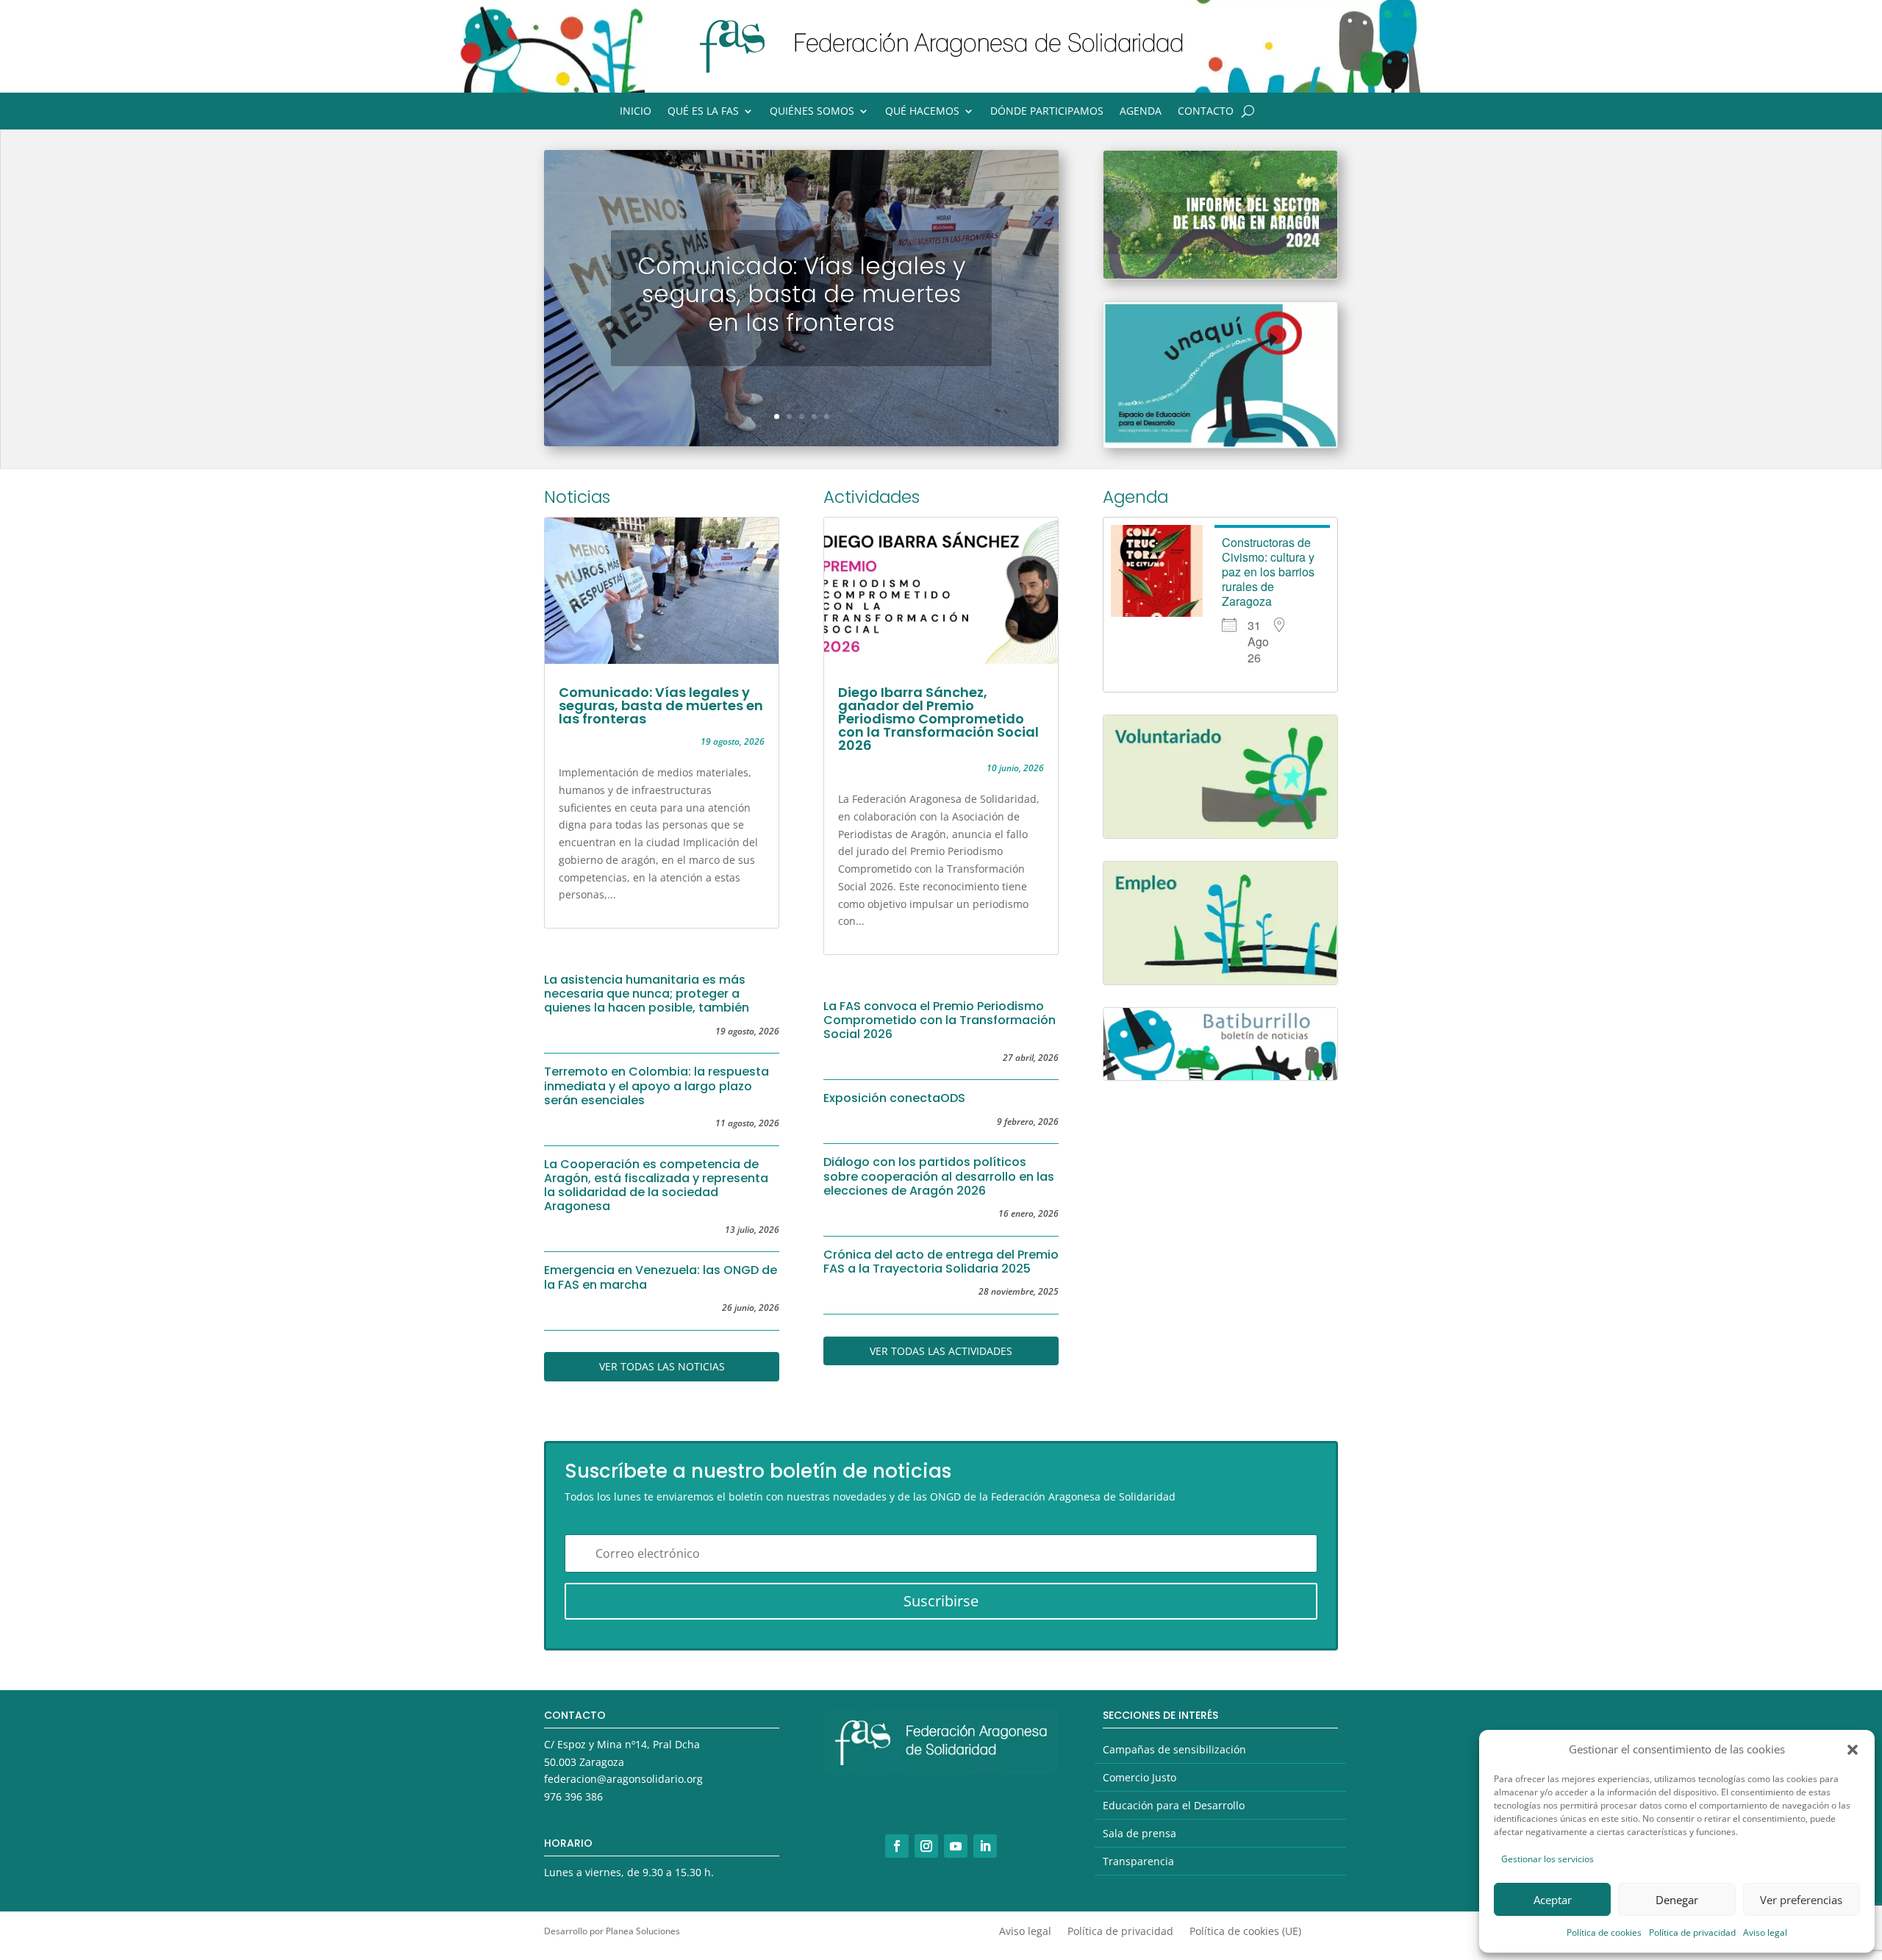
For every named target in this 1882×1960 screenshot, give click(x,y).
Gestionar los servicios (1548, 1859)
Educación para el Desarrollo (1174, 1805)
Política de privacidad (1692, 1932)
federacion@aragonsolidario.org (623, 1779)
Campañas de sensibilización (1174, 1749)
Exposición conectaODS (894, 1098)
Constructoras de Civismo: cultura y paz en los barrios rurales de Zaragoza (1268, 572)
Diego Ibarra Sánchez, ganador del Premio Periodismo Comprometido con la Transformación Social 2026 (938, 719)
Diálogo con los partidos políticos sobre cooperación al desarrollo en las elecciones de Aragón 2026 (939, 1176)
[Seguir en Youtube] (956, 1846)
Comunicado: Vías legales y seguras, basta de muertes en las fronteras (801, 294)
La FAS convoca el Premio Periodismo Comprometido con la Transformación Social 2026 (940, 1020)
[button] (1853, 1750)
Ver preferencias (1801, 1900)
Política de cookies (1604, 1932)
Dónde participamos (1047, 112)
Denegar (1677, 1900)
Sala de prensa (1139, 1833)
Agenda (1141, 112)
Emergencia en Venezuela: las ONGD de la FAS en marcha (661, 1277)
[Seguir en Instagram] (926, 1846)
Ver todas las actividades (941, 1351)
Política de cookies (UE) (1245, 1932)
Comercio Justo (1139, 1777)
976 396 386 (573, 1796)
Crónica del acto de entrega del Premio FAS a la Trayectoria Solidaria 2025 (941, 1262)
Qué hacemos (922, 112)
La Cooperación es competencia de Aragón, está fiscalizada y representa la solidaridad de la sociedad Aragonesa (656, 1185)
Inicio (636, 112)
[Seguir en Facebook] (897, 1846)
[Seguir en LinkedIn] (985, 1846)
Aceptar (1553, 1900)
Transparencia (1138, 1861)
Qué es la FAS (703, 112)
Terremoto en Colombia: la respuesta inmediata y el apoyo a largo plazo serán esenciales (656, 1085)
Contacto (1206, 112)
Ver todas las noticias (662, 1366)
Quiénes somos (812, 112)
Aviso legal (1765, 1932)
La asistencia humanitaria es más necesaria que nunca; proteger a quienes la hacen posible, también (647, 994)
